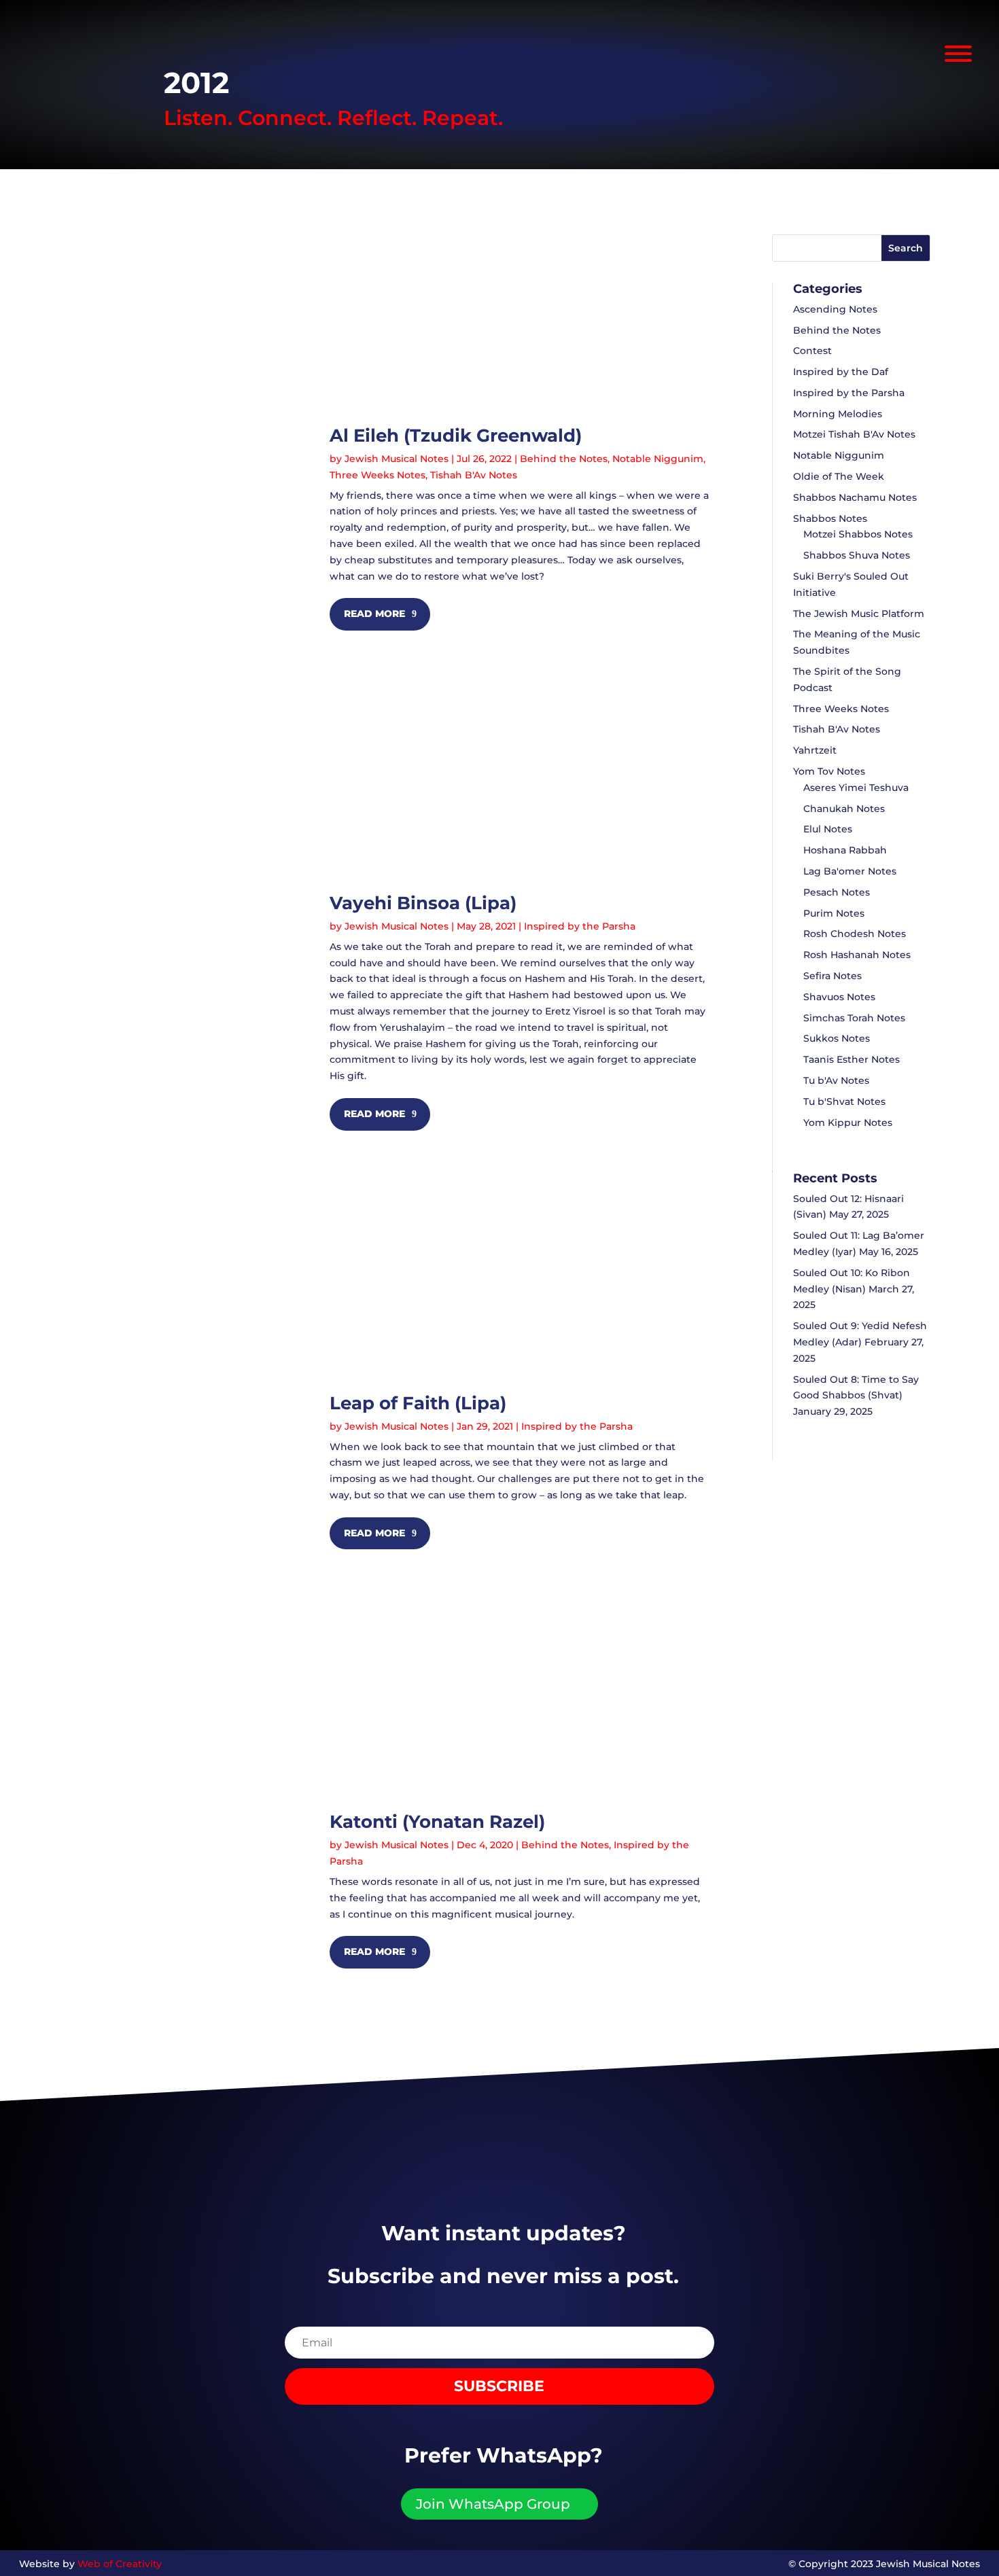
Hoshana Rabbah (845, 850)
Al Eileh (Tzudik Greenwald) (456, 436)
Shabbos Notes (830, 518)
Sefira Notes (832, 976)
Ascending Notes (835, 309)
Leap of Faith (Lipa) (418, 1403)
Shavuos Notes (839, 997)
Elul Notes (828, 829)
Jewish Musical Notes (397, 459)
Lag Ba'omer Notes (850, 871)
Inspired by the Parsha (580, 926)
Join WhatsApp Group (493, 2504)
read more (374, 614)
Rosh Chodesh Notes (855, 934)
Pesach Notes (837, 892)
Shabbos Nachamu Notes (855, 497)
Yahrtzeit (815, 750)
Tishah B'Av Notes (474, 475)
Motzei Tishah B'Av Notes (854, 434)
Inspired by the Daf (841, 372)
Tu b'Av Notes (836, 1080)
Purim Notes (834, 913)
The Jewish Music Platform (859, 614)
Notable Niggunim (658, 459)
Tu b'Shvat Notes (844, 1101)
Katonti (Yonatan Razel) (437, 1822)
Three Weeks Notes (378, 475)
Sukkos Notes (837, 1038)
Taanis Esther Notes (852, 1059)
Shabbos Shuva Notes (857, 555)
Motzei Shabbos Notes (858, 534)
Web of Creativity (120, 2564)
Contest (812, 351)
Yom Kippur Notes (848, 1123)
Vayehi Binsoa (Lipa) (423, 903)
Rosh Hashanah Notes (857, 955)
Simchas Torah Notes (854, 1018)
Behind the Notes (564, 459)
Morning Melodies (838, 414)
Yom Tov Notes (829, 771)
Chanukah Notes (844, 809)
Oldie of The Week (839, 476)
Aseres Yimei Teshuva (856, 788)
